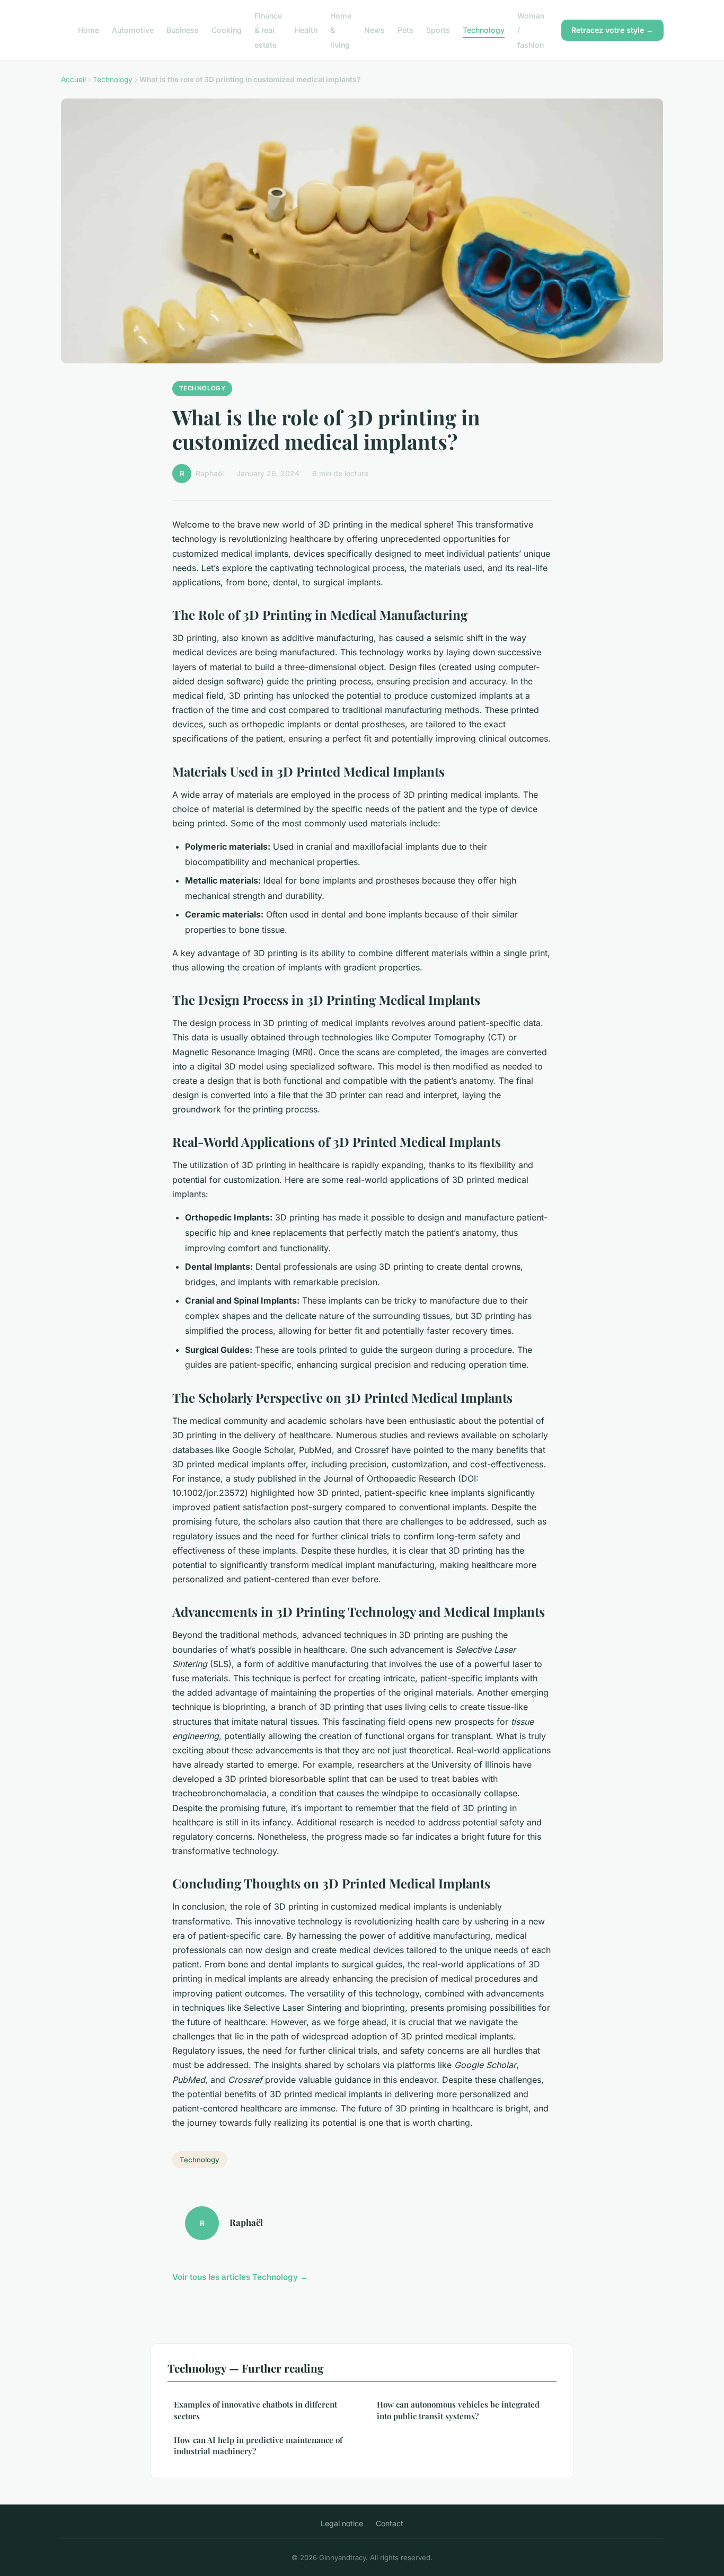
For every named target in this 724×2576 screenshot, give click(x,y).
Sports (438, 30)
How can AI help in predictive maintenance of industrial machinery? (258, 2445)
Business (183, 30)
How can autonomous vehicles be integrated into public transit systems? (458, 2410)
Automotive (133, 30)
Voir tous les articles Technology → (240, 2277)
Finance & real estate (268, 30)
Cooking (227, 30)
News (374, 30)
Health (306, 30)
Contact (390, 2523)
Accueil (73, 79)
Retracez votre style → (612, 30)
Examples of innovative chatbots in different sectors (255, 2410)
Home (89, 30)
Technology (484, 30)
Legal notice (342, 2523)
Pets (405, 30)
